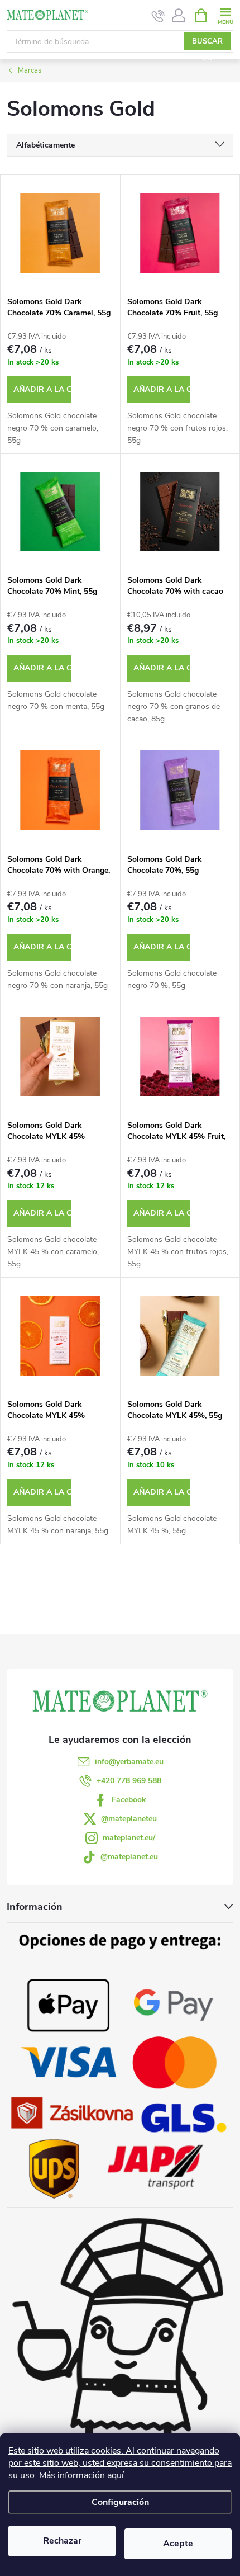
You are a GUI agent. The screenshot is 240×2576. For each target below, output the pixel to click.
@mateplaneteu (129, 1819)
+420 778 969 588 (129, 1781)
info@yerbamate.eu (129, 1762)
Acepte (178, 2544)
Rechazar (62, 2541)
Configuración (120, 2502)
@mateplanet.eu (129, 1857)
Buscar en (207, 43)
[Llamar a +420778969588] (158, 16)
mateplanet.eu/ (129, 1838)
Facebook (129, 1800)
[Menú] (225, 15)
